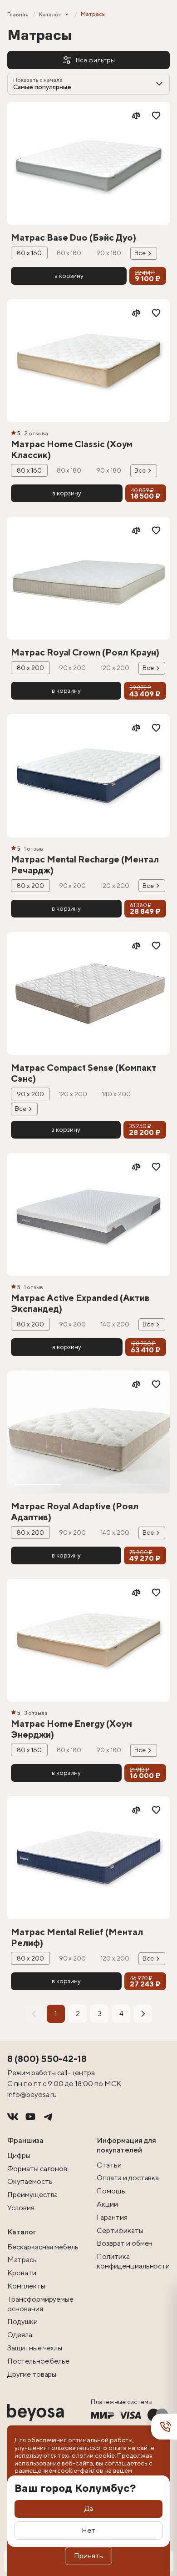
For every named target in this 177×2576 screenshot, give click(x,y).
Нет (88, 2530)
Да (89, 2508)
